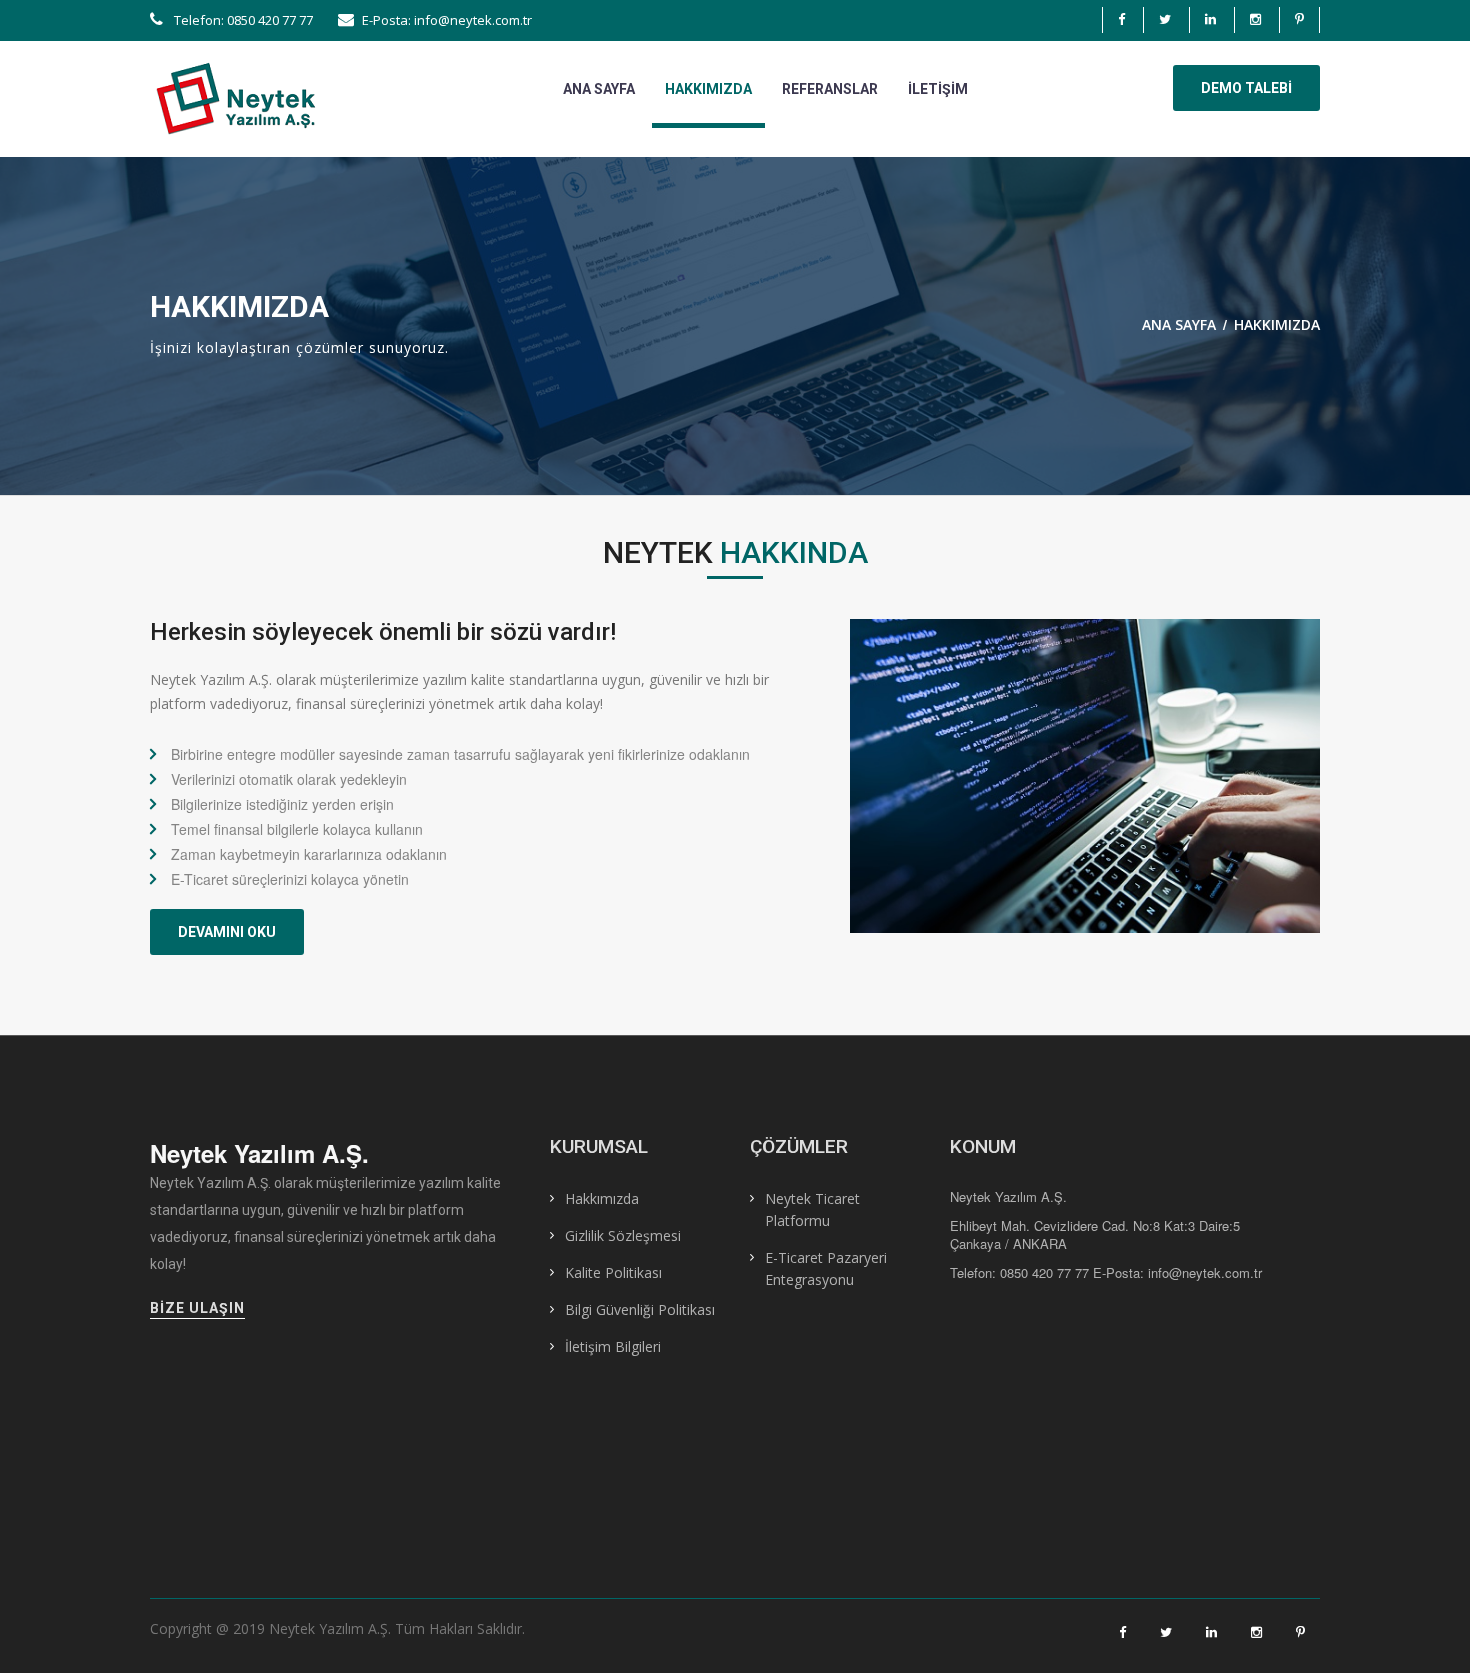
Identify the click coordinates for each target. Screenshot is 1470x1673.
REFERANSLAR (830, 89)
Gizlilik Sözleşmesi (623, 1235)
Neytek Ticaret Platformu (812, 1209)
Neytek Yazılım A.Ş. (259, 1153)
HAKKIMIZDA (708, 89)
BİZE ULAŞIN (197, 1308)
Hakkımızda (602, 1198)
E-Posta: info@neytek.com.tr (447, 20)
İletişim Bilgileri (613, 1346)
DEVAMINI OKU (227, 932)
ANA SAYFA (599, 89)
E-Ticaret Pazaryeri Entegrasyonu (826, 1268)
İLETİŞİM (938, 89)
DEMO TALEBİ (1246, 88)
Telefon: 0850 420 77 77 (242, 20)
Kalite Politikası (613, 1272)
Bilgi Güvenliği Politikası (640, 1309)
